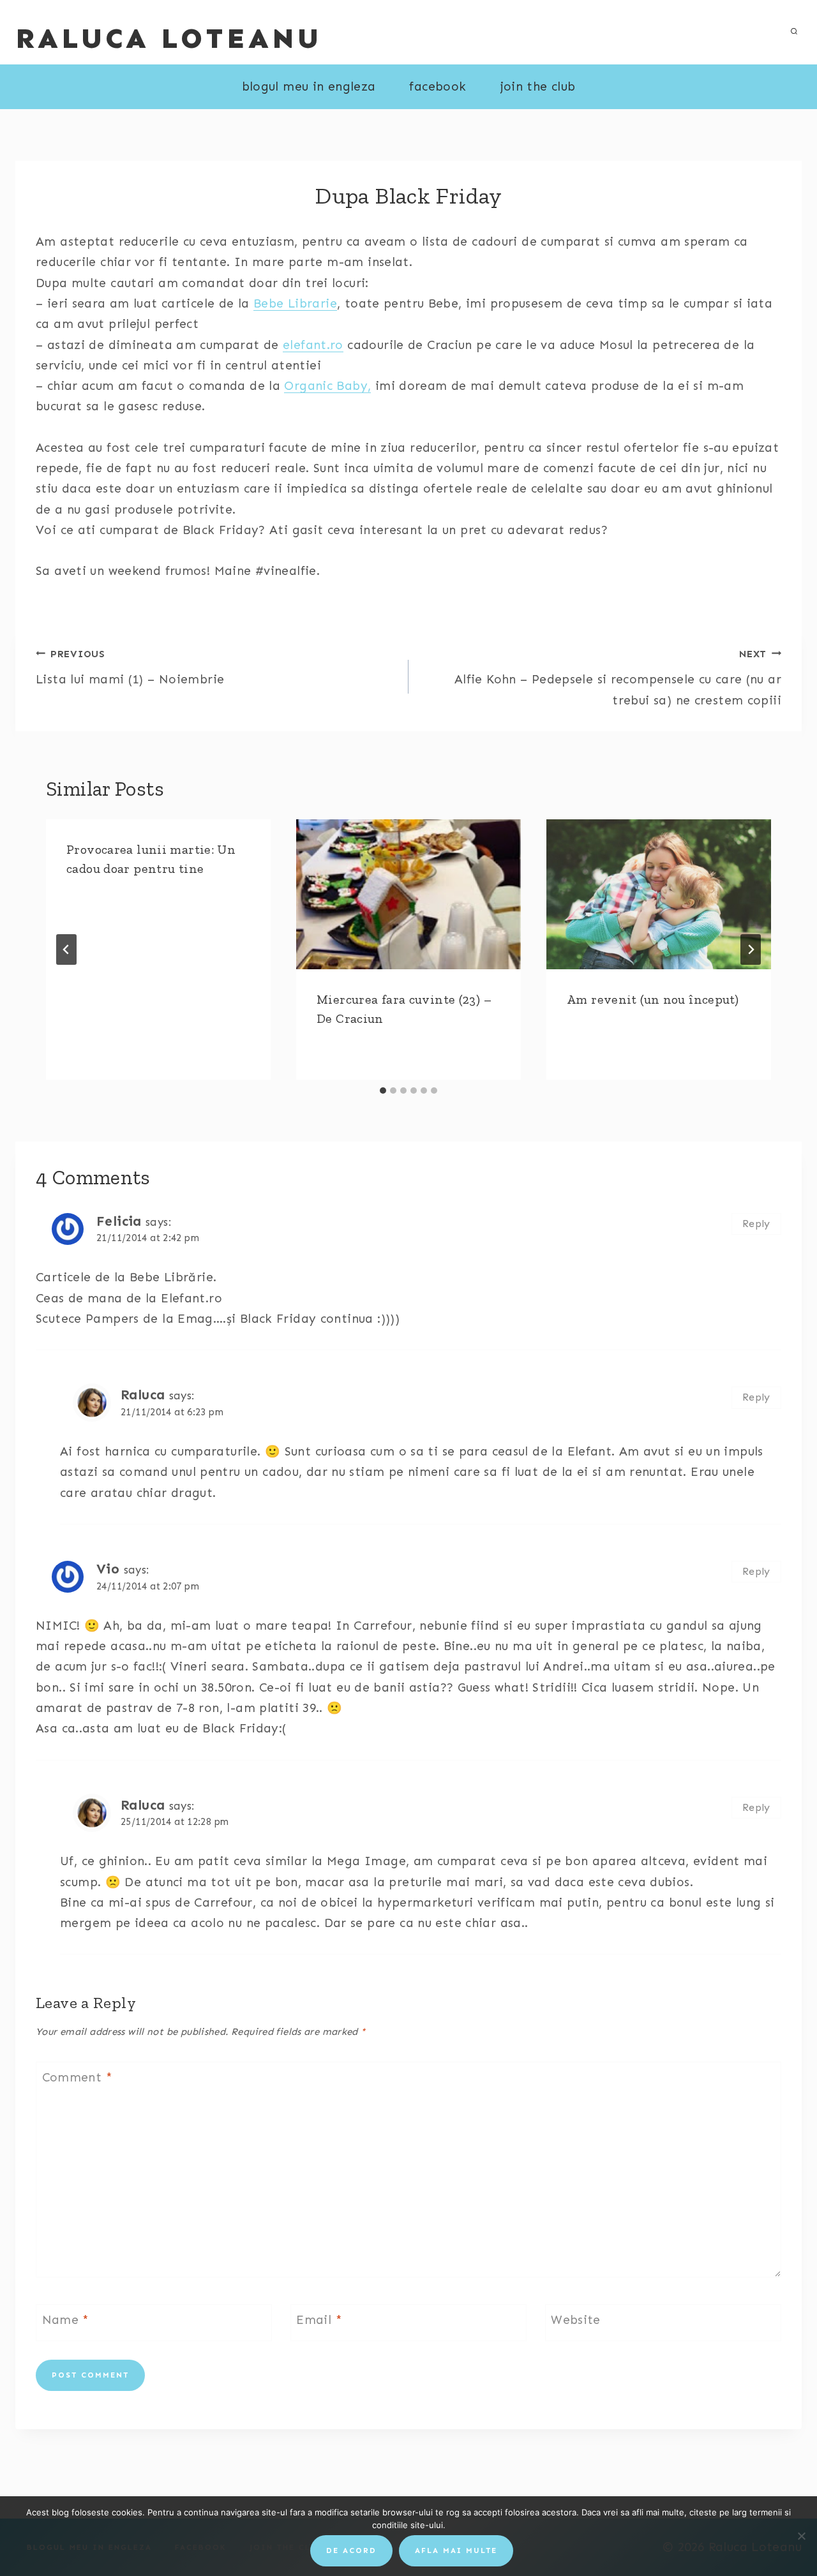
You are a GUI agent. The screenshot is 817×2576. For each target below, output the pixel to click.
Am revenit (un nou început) (653, 999)
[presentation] (408, 894)
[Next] (751, 949)
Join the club (538, 86)
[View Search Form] (794, 32)
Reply (756, 1224)
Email (319, 2319)
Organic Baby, (327, 386)
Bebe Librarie (295, 303)
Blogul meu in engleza (309, 86)
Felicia (119, 1221)
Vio (108, 1569)
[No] (801, 2536)
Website (576, 2319)
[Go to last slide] (66, 949)
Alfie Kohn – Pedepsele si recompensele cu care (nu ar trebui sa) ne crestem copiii (618, 678)
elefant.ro (313, 345)
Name (66, 2319)
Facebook (438, 86)
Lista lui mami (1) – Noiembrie (130, 668)
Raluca (143, 1395)
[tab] (383, 1091)
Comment (77, 2077)
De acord (351, 2550)
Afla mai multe (456, 2550)
